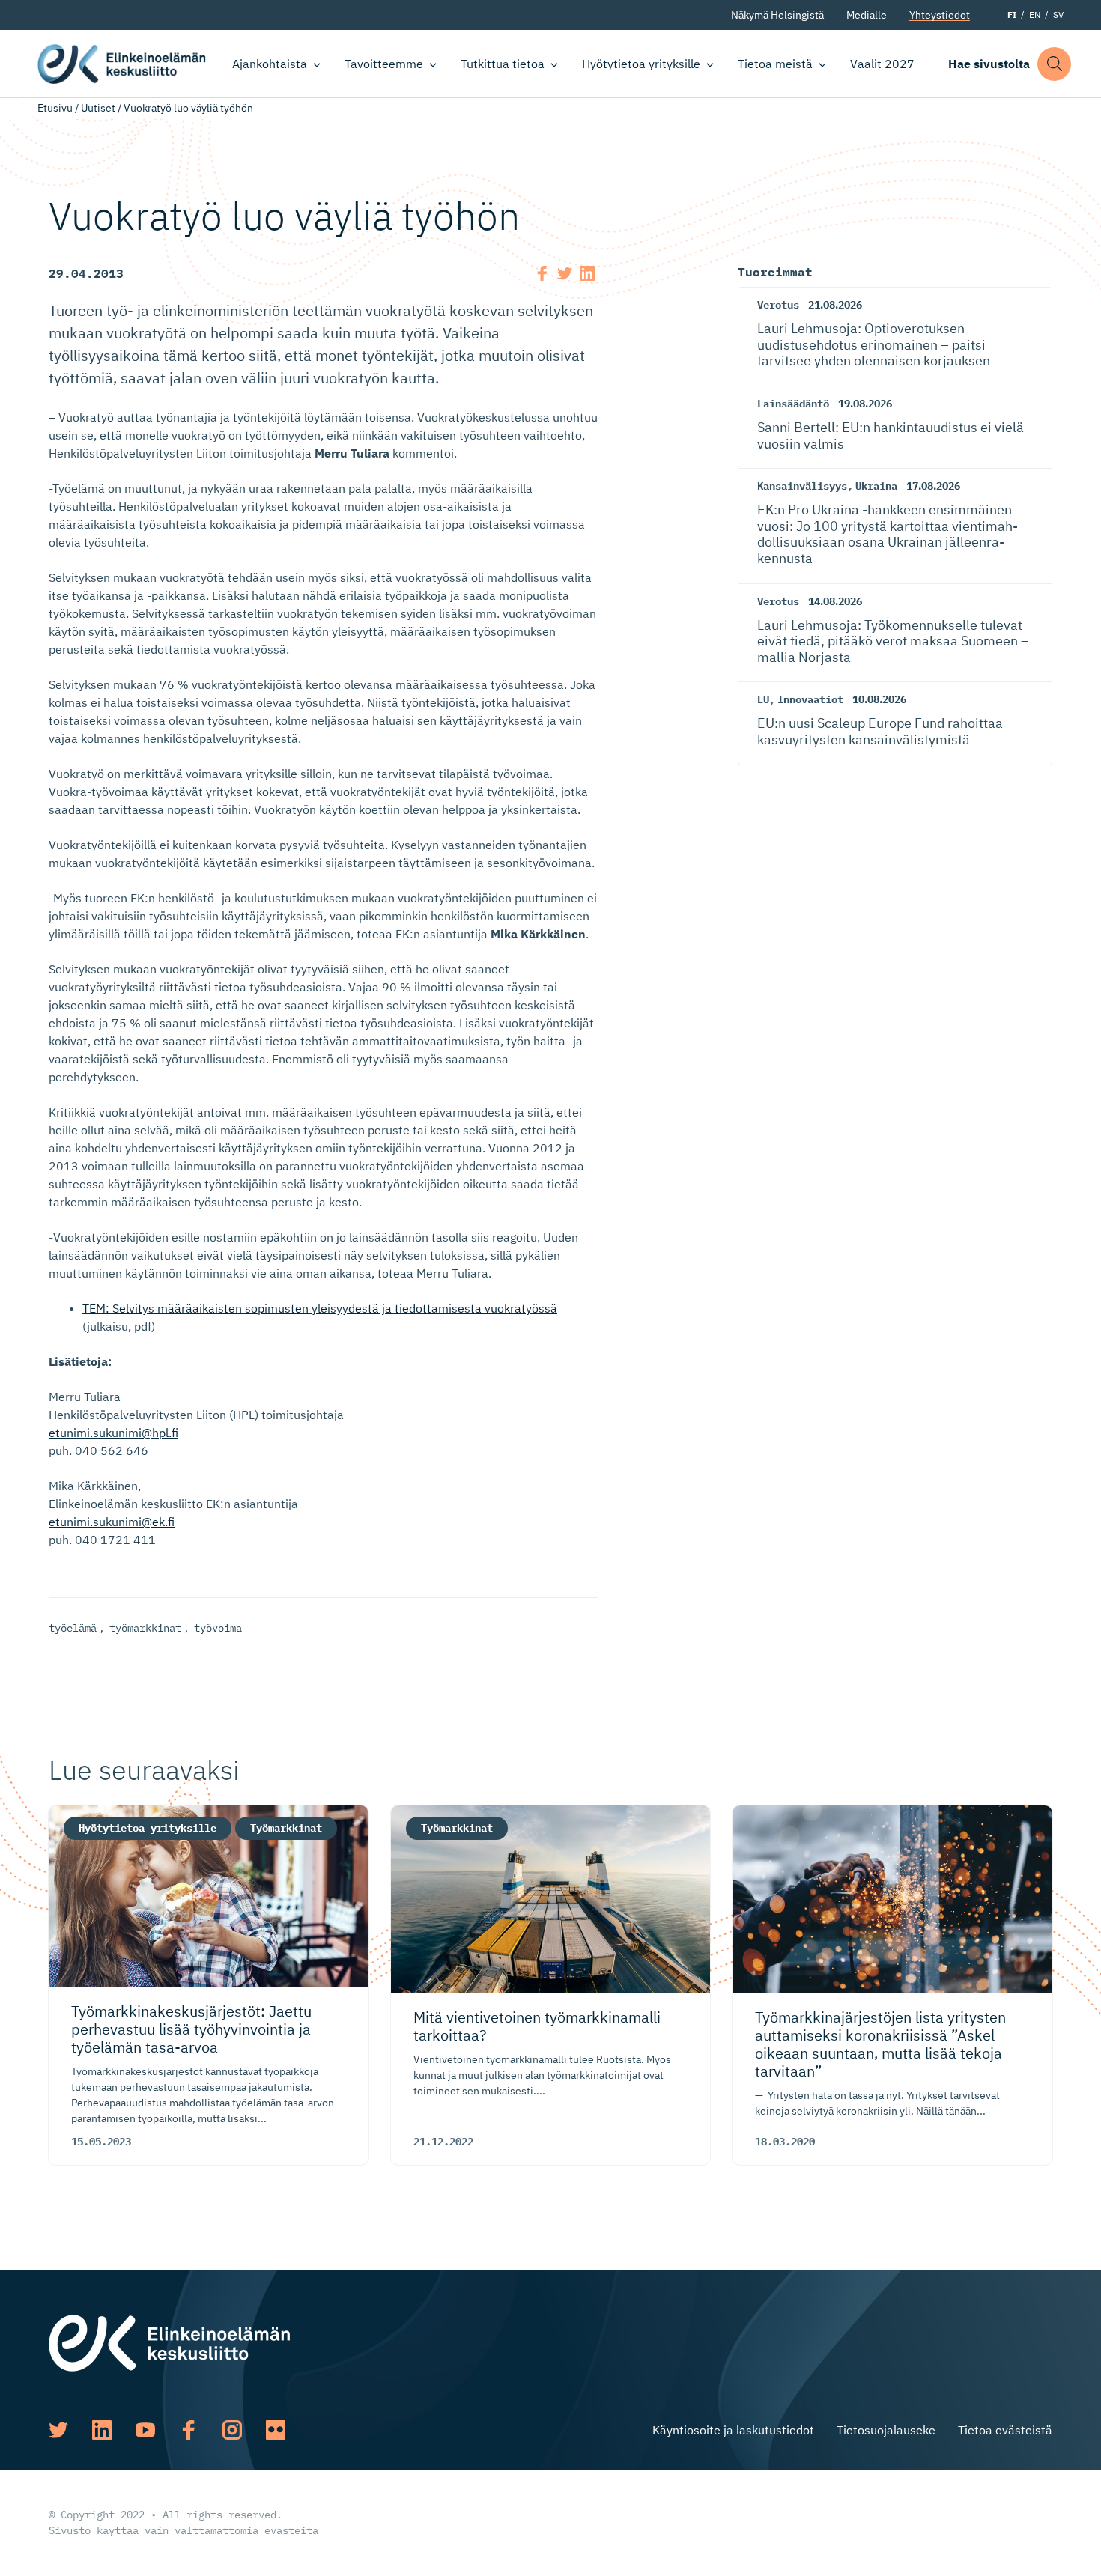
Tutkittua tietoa (503, 64)
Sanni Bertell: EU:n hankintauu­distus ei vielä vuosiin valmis (891, 435)
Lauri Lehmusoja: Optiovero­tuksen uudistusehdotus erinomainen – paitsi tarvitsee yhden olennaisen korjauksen (874, 344)
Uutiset (98, 108)
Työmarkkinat (286, 1828)
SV (1058, 15)
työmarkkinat (145, 1628)
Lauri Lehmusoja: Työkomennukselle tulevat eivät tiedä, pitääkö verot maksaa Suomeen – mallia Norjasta (893, 641)
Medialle (867, 15)
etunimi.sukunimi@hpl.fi (113, 1433)
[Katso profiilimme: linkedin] (102, 2430)
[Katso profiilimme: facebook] (189, 2430)
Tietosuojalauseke (886, 2430)
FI (1012, 15)
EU (763, 699)
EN (1035, 15)
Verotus (778, 305)
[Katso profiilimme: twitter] (58, 2430)
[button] (1054, 64)
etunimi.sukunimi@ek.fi (112, 1522)
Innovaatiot (810, 699)
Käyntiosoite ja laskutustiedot (733, 2430)
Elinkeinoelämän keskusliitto (122, 64)
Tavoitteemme (384, 64)
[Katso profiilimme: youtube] (145, 2430)
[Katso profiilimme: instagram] (232, 2430)
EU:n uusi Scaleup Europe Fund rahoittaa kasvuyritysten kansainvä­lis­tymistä (880, 731)
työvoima (218, 1628)
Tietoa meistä (775, 64)
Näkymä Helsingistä (777, 15)
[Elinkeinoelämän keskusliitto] (169, 2342)
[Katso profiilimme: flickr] (276, 2430)
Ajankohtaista (270, 64)
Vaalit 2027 (882, 64)
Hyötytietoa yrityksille (641, 64)
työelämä (73, 1628)
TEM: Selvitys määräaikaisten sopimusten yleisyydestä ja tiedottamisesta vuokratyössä (320, 1308)
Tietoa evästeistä (1005, 2430)
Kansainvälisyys (802, 486)
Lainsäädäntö (793, 404)
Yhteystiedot (940, 15)
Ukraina (876, 486)
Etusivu (55, 108)
